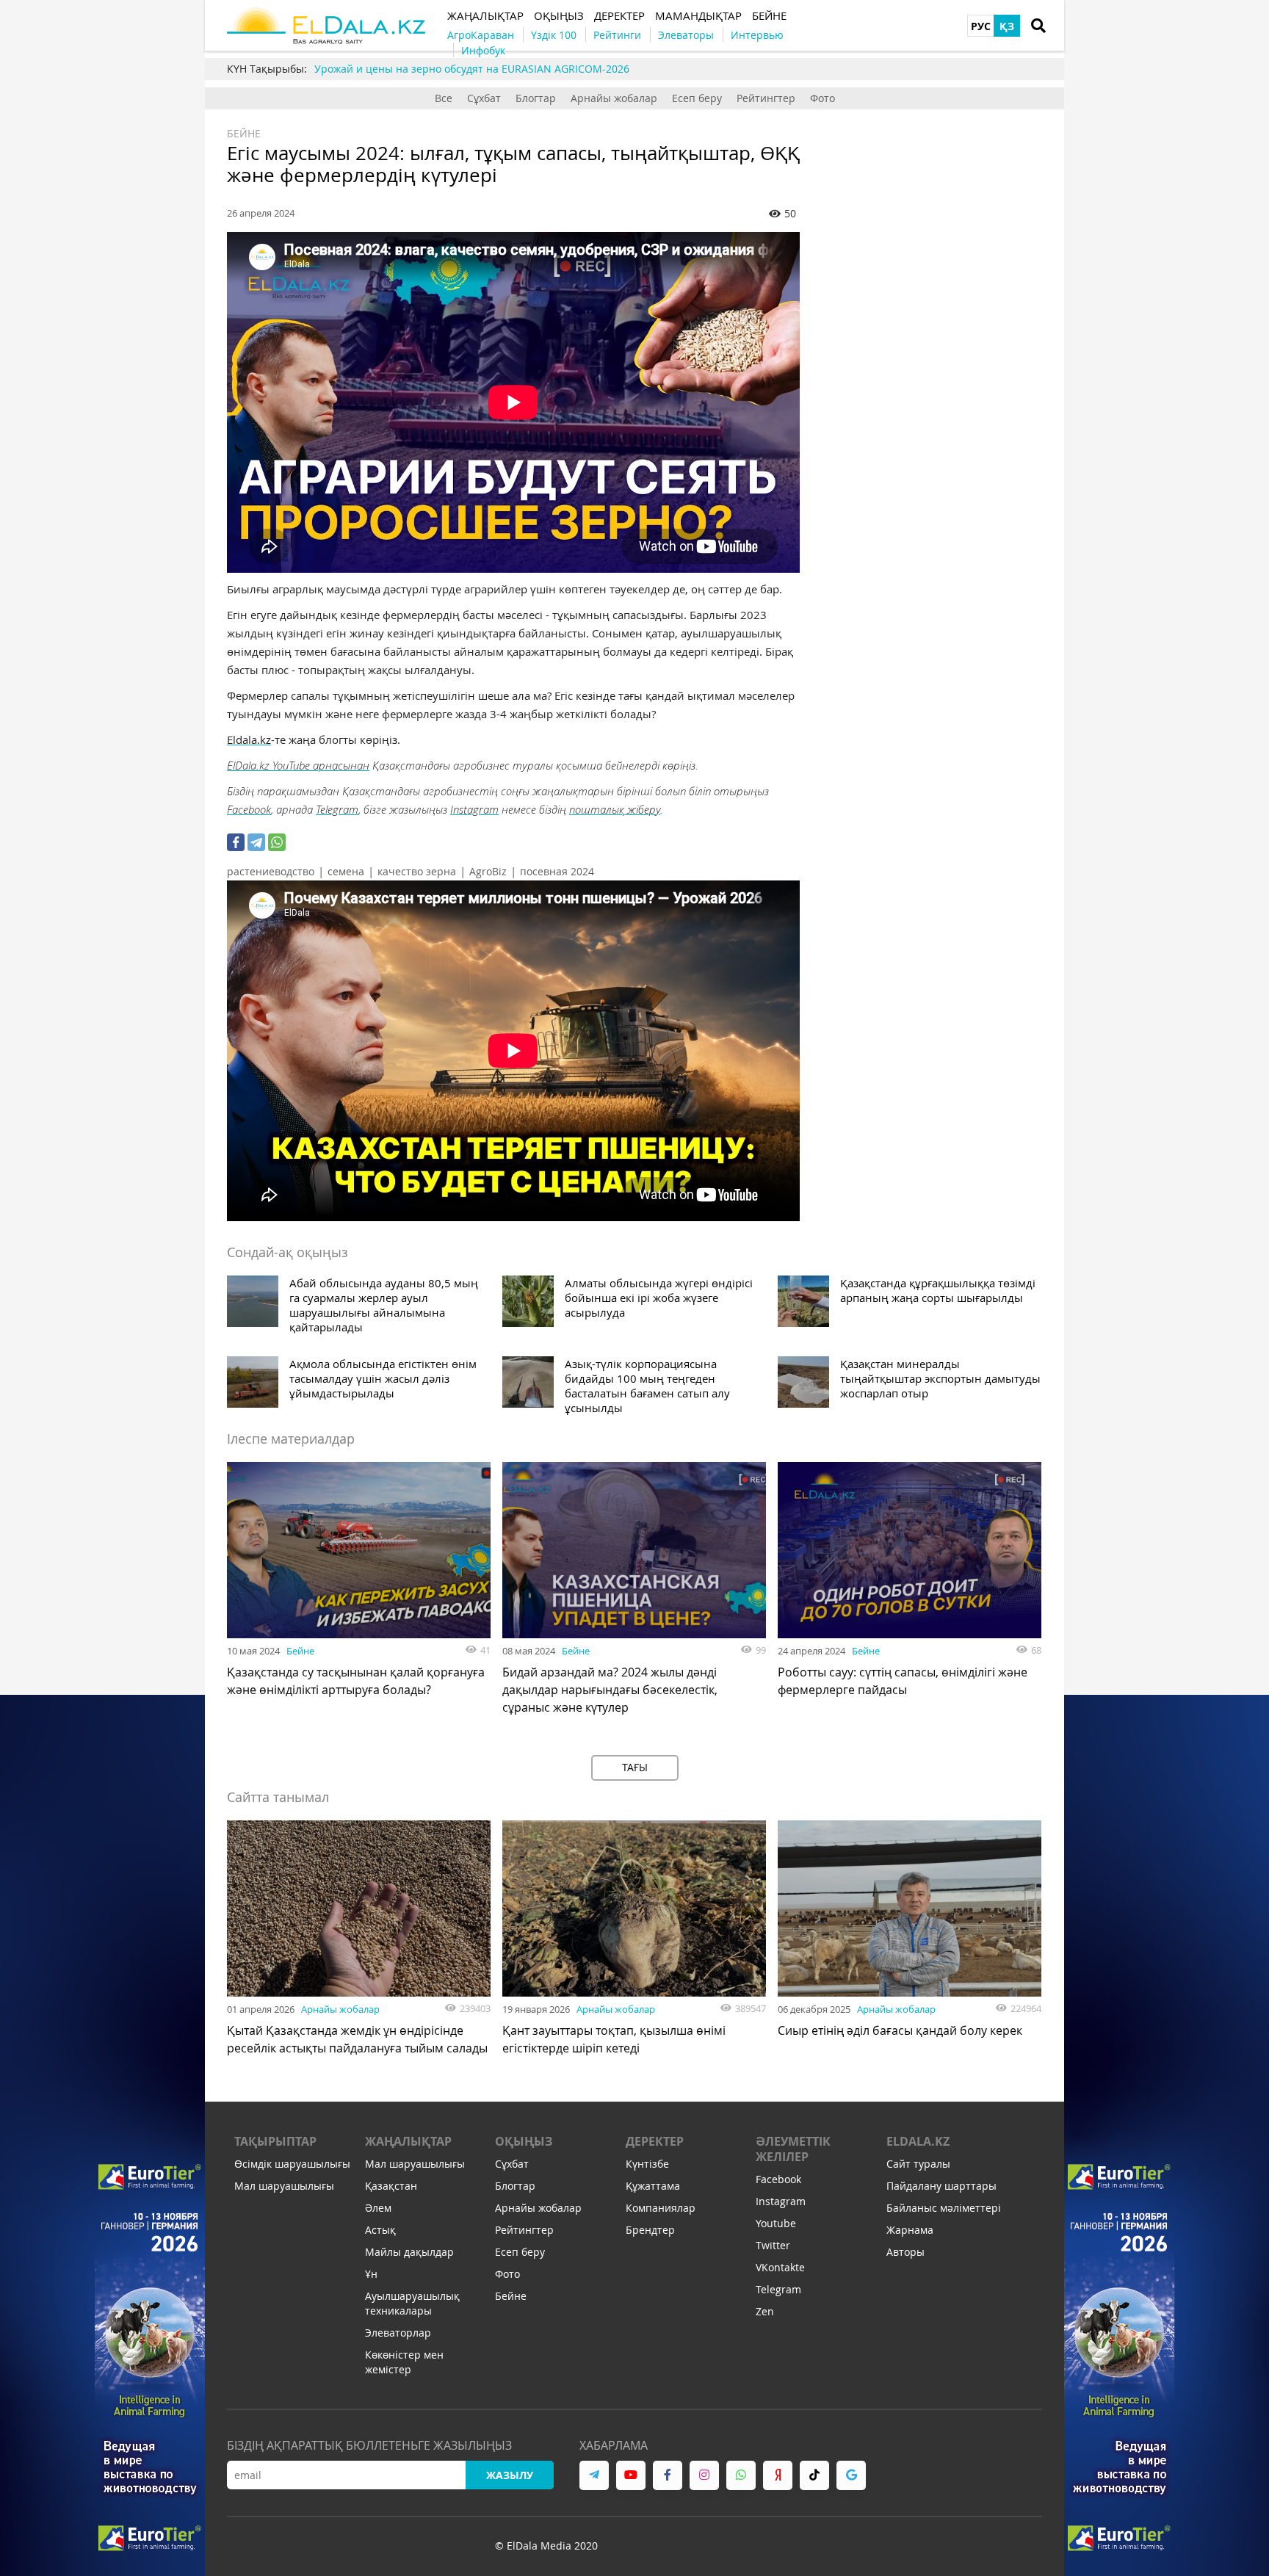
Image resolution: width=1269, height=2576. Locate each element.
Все (444, 98)
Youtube (776, 2223)
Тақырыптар (275, 2141)
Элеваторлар (398, 2333)
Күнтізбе (647, 2164)
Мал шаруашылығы (284, 2186)
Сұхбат (484, 98)
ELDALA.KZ (918, 2141)
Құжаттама (653, 2186)
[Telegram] (256, 842)
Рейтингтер (766, 98)
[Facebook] (236, 842)
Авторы (905, 2252)
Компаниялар (661, 2208)
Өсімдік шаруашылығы (292, 2164)
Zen (765, 2311)
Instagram (474, 809)
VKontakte (780, 2267)
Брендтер (650, 2230)
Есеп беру (697, 98)
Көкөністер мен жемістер (404, 2362)
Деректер (655, 2141)
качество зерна (417, 871)
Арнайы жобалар (614, 98)
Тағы (635, 1767)
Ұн (371, 2274)
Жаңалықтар (408, 2141)
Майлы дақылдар (409, 2252)
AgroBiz (488, 871)
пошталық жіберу (615, 809)
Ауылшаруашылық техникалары (412, 2303)
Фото (822, 98)
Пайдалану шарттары (941, 2186)
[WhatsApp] (277, 842)
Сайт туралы (918, 2164)
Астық (380, 2230)
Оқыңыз (524, 2141)
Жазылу (510, 2475)
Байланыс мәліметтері (944, 2208)
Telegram (337, 809)
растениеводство (271, 871)
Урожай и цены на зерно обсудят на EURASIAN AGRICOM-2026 (472, 69)
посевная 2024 (557, 871)
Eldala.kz (249, 739)
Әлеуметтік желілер (793, 2149)
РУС (981, 26)
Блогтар (536, 98)
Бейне (244, 133)
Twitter (773, 2245)
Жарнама (910, 2230)
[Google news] (851, 2475)
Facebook (249, 809)
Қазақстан (391, 2186)
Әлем (378, 2208)
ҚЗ (1007, 26)
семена (346, 871)
